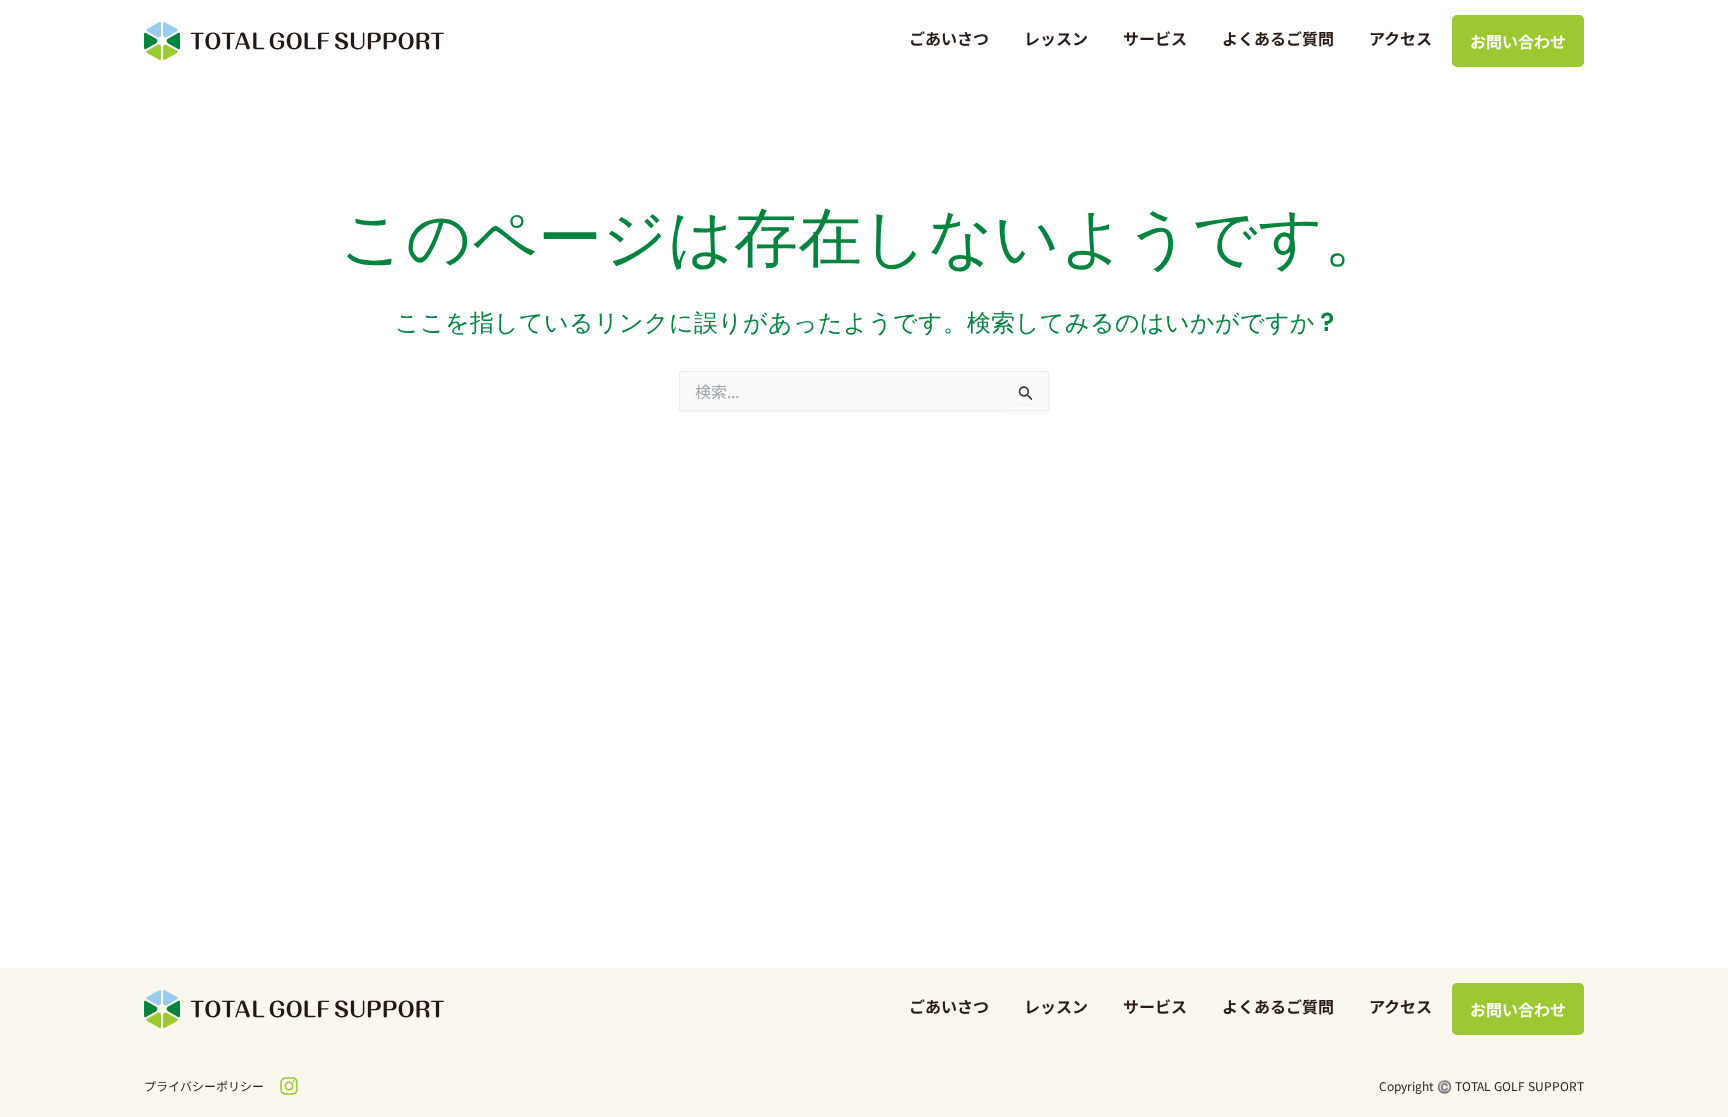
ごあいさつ (949, 38)
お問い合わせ (1518, 41)
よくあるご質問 (1278, 38)
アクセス (1400, 38)
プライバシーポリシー (204, 1085)
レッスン (1056, 38)
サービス (1155, 38)
